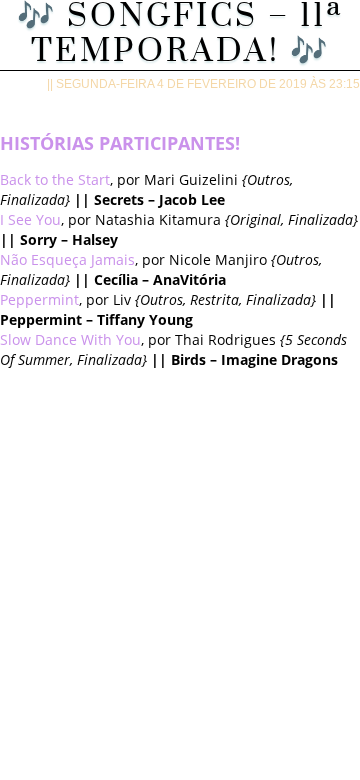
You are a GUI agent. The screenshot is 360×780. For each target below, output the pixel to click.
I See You (30, 219)
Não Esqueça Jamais (67, 259)
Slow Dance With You (70, 339)
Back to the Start (55, 179)
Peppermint (39, 299)
